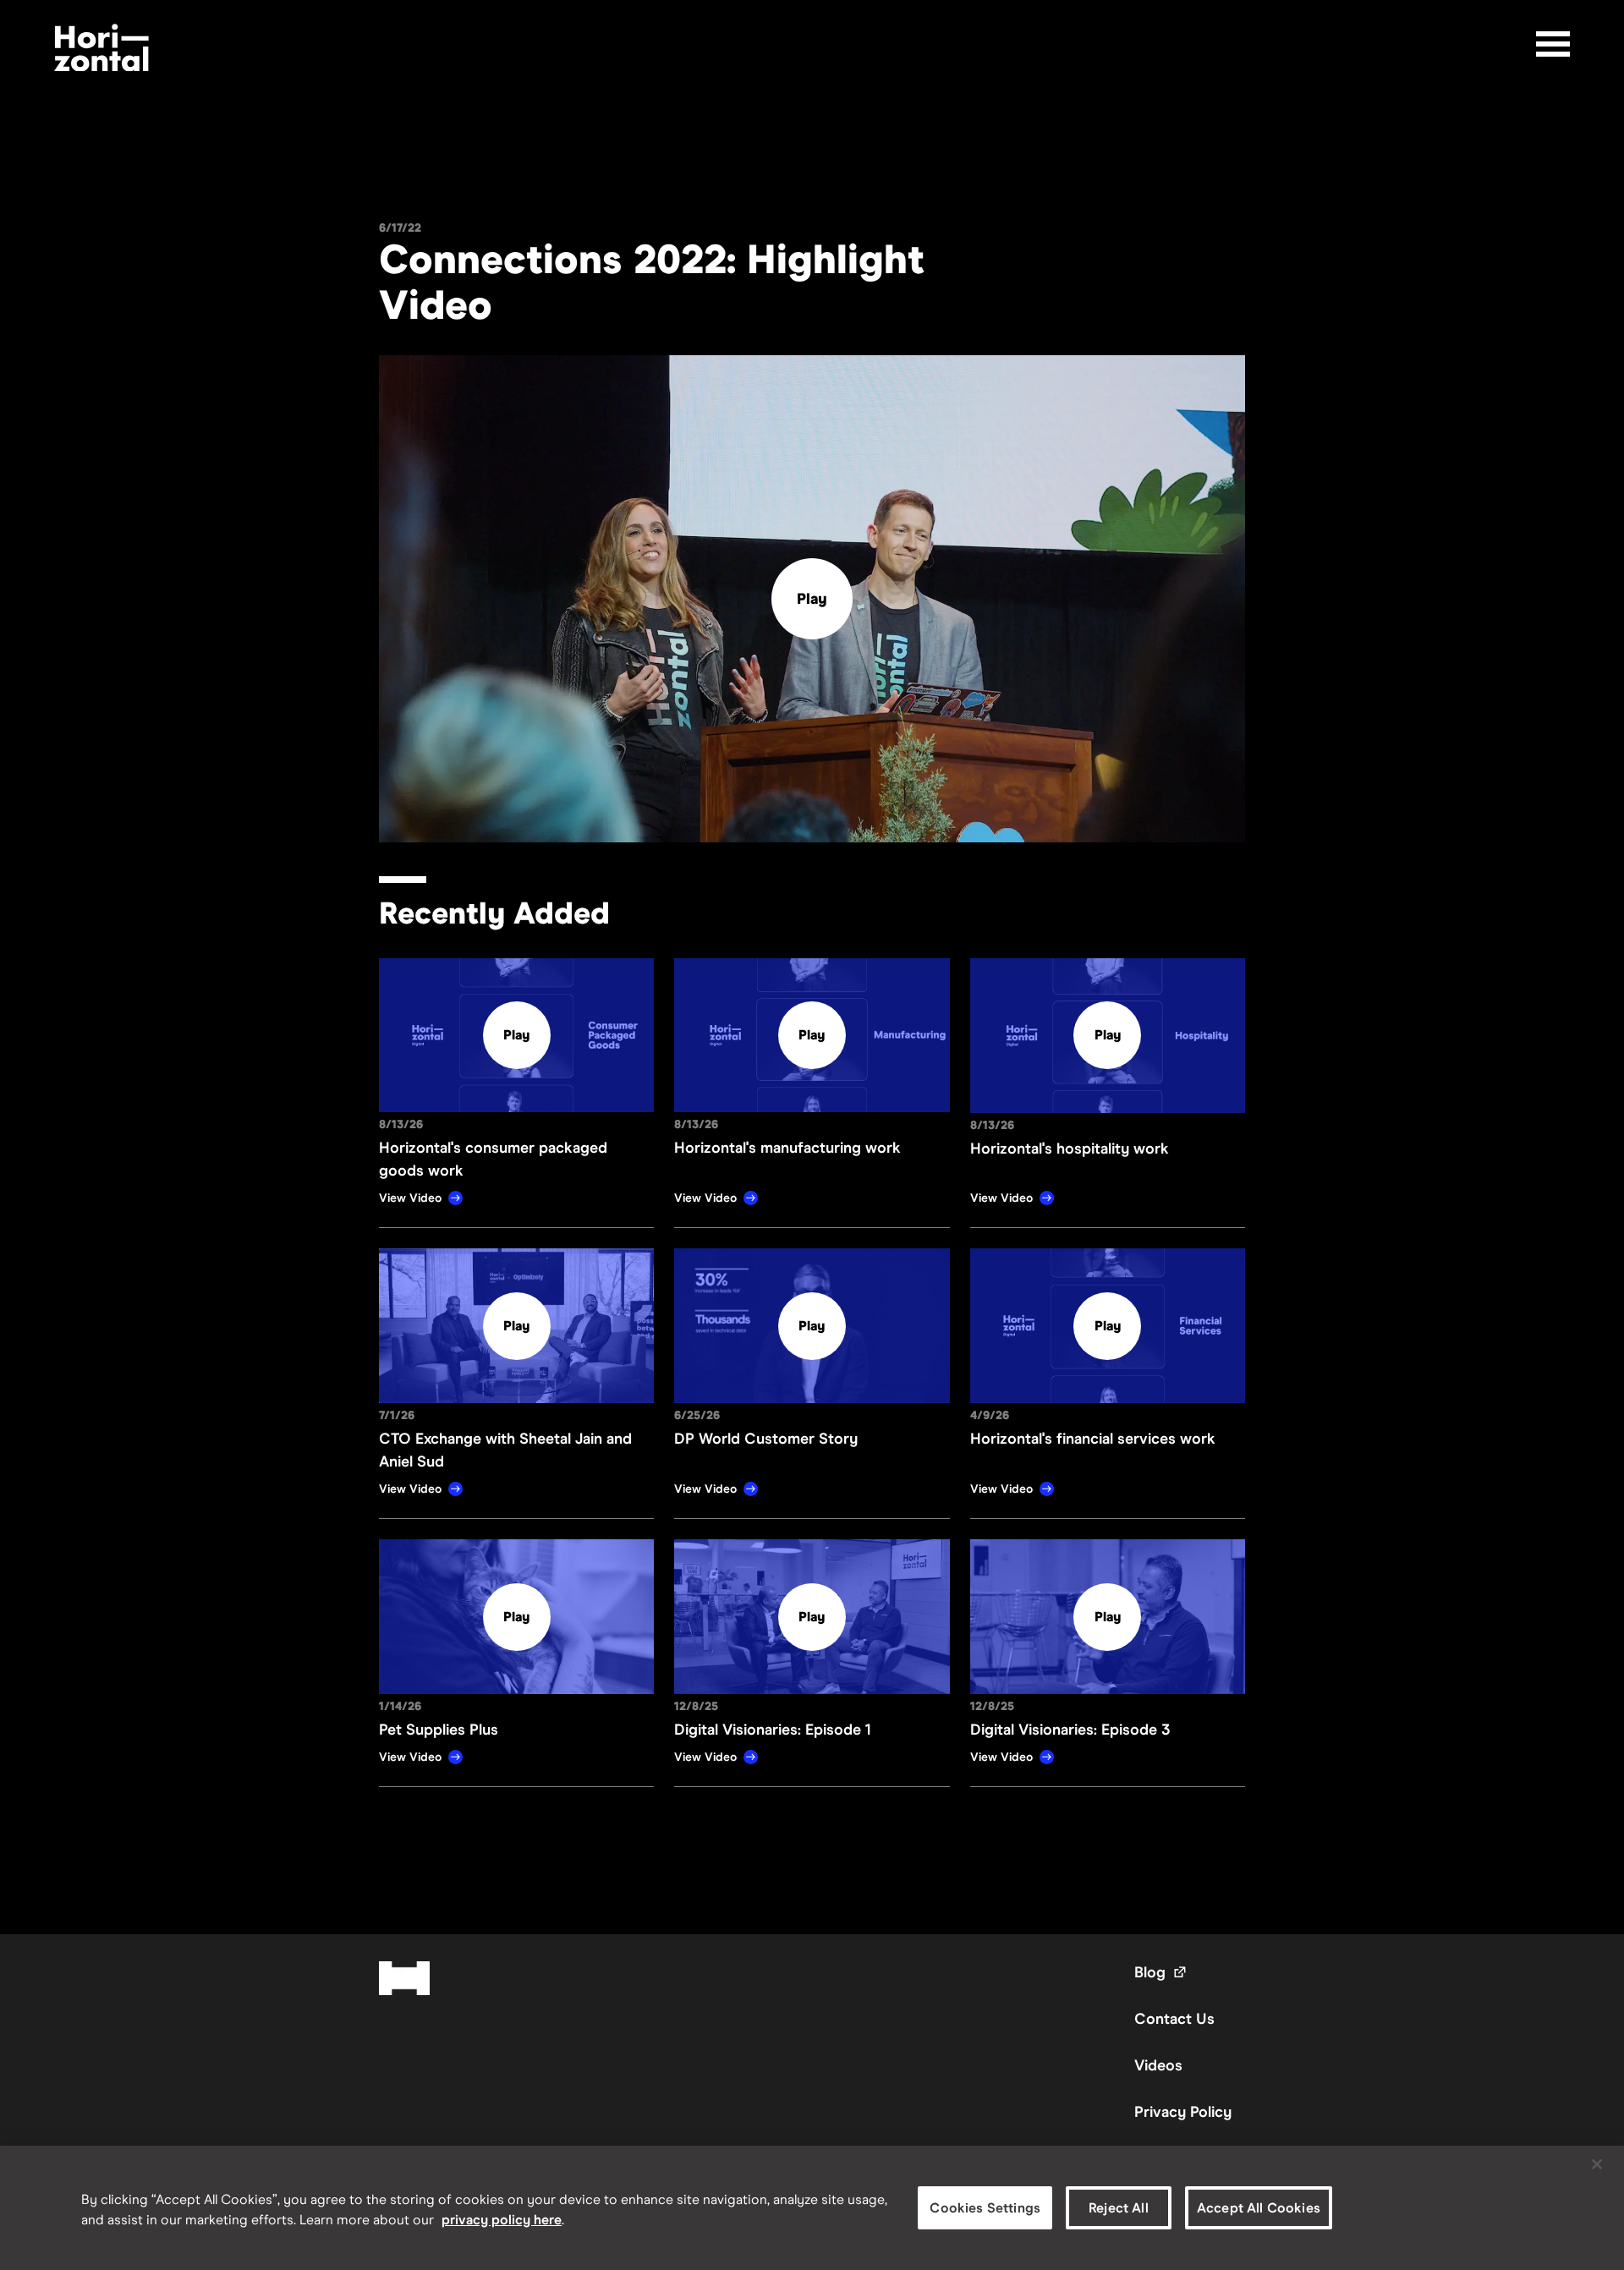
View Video (410, 1198)
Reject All (1119, 2208)
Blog (1161, 1972)
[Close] (1597, 2164)
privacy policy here (502, 2220)
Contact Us (1174, 2019)
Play (812, 599)
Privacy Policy (1183, 2112)
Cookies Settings (985, 2208)
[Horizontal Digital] (101, 48)
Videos (1158, 2065)
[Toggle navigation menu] (1553, 44)
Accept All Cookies (1259, 2208)
